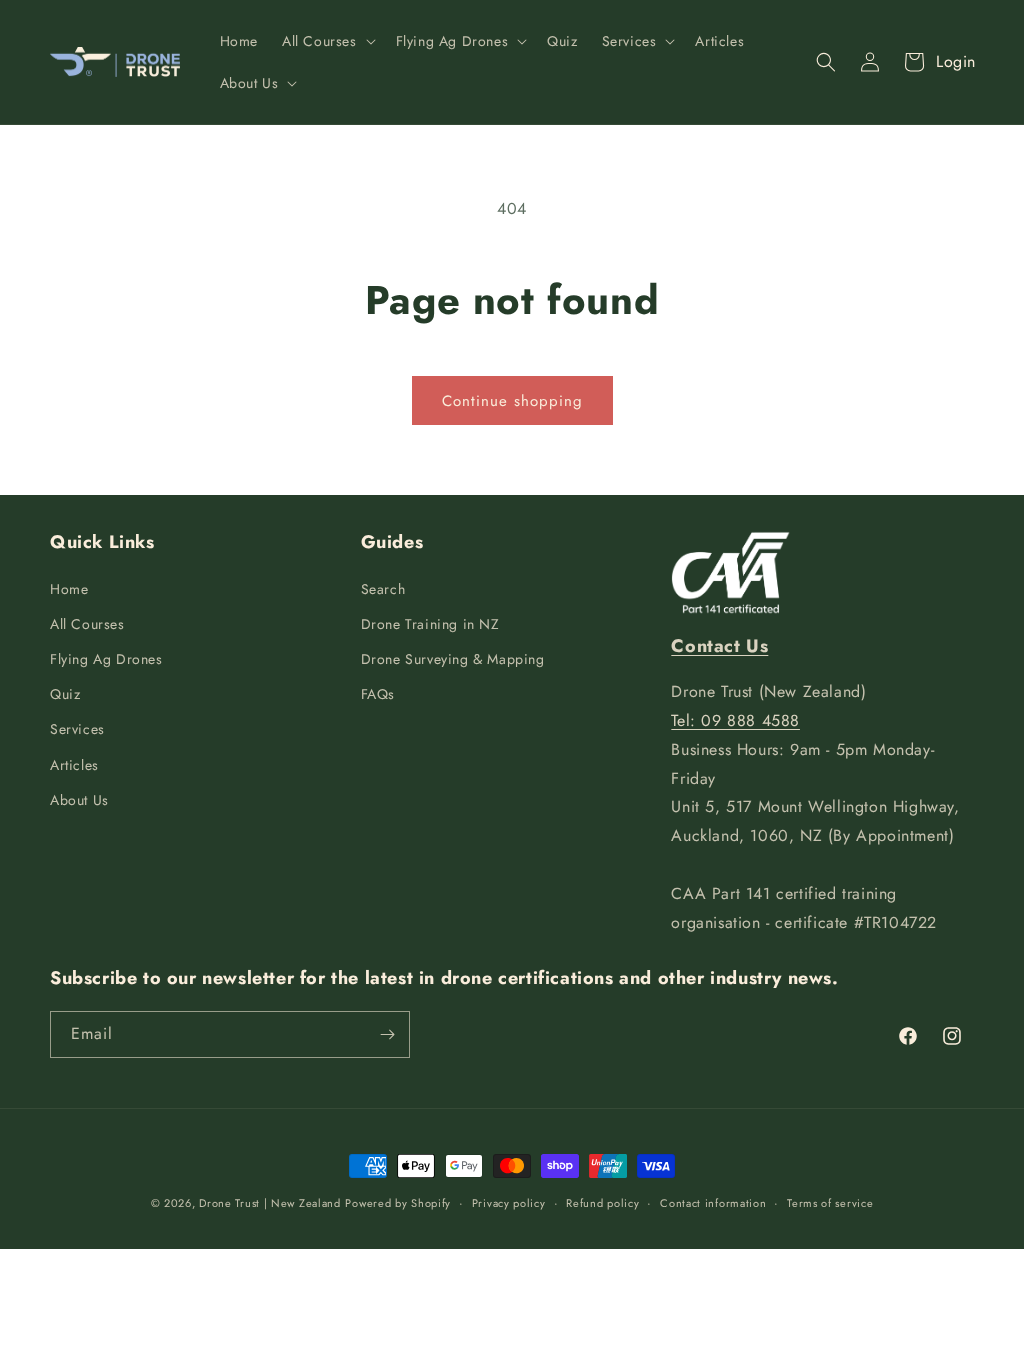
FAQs (378, 694)
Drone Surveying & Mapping (453, 659)
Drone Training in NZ (430, 624)
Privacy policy (509, 1203)
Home (69, 589)
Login (956, 61)
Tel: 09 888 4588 (735, 720)
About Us (79, 800)
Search (383, 589)
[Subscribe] (387, 1034)
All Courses (87, 624)
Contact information (713, 1203)
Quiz (65, 694)
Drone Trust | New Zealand (270, 1203)
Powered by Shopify (398, 1203)
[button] (327, 41)
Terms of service (830, 1203)
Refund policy (602, 1203)
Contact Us (719, 646)
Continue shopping (512, 401)
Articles (74, 765)
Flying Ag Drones (106, 659)
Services (77, 729)
